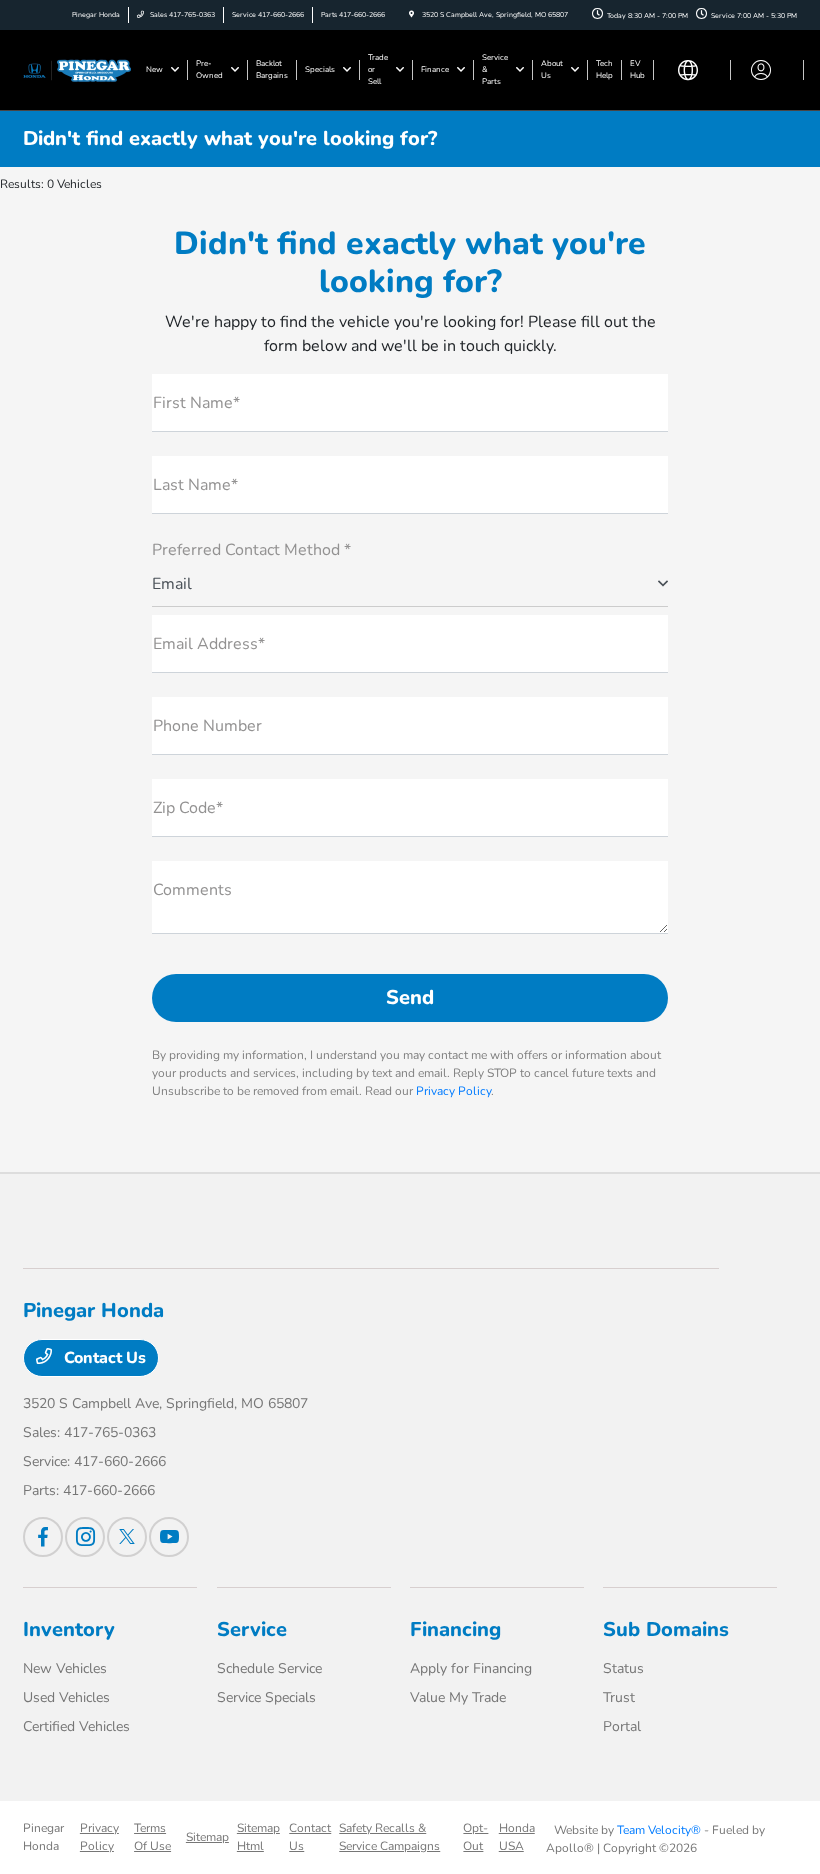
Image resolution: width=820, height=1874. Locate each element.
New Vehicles (65, 1668)
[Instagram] (85, 1537)
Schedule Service (269, 1668)
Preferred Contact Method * (251, 550)
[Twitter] (127, 1537)
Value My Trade (458, 1697)
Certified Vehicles (76, 1726)
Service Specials (266, 1697)
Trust (619, 1697)
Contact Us (103, 1358)
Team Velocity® (659, 1830)
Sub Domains (666, 1629)
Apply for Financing (471, 1668)
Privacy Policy (453, 1091)
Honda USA (517, 1837)
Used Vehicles (66, 1697)
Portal (622, 1726)
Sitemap (207, 1837)
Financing (455, 1629)
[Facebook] (43, 1537)
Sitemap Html (258, 1837)
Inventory (69, 1629)
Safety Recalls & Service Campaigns (389, 1837)
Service (252, 1629)
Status (623, 1668)
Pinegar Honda (43, 1837)
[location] (411, 14)
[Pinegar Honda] (77, 69)
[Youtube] (169, 1537)
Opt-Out (475, 1837)
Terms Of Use (152, 1837)
